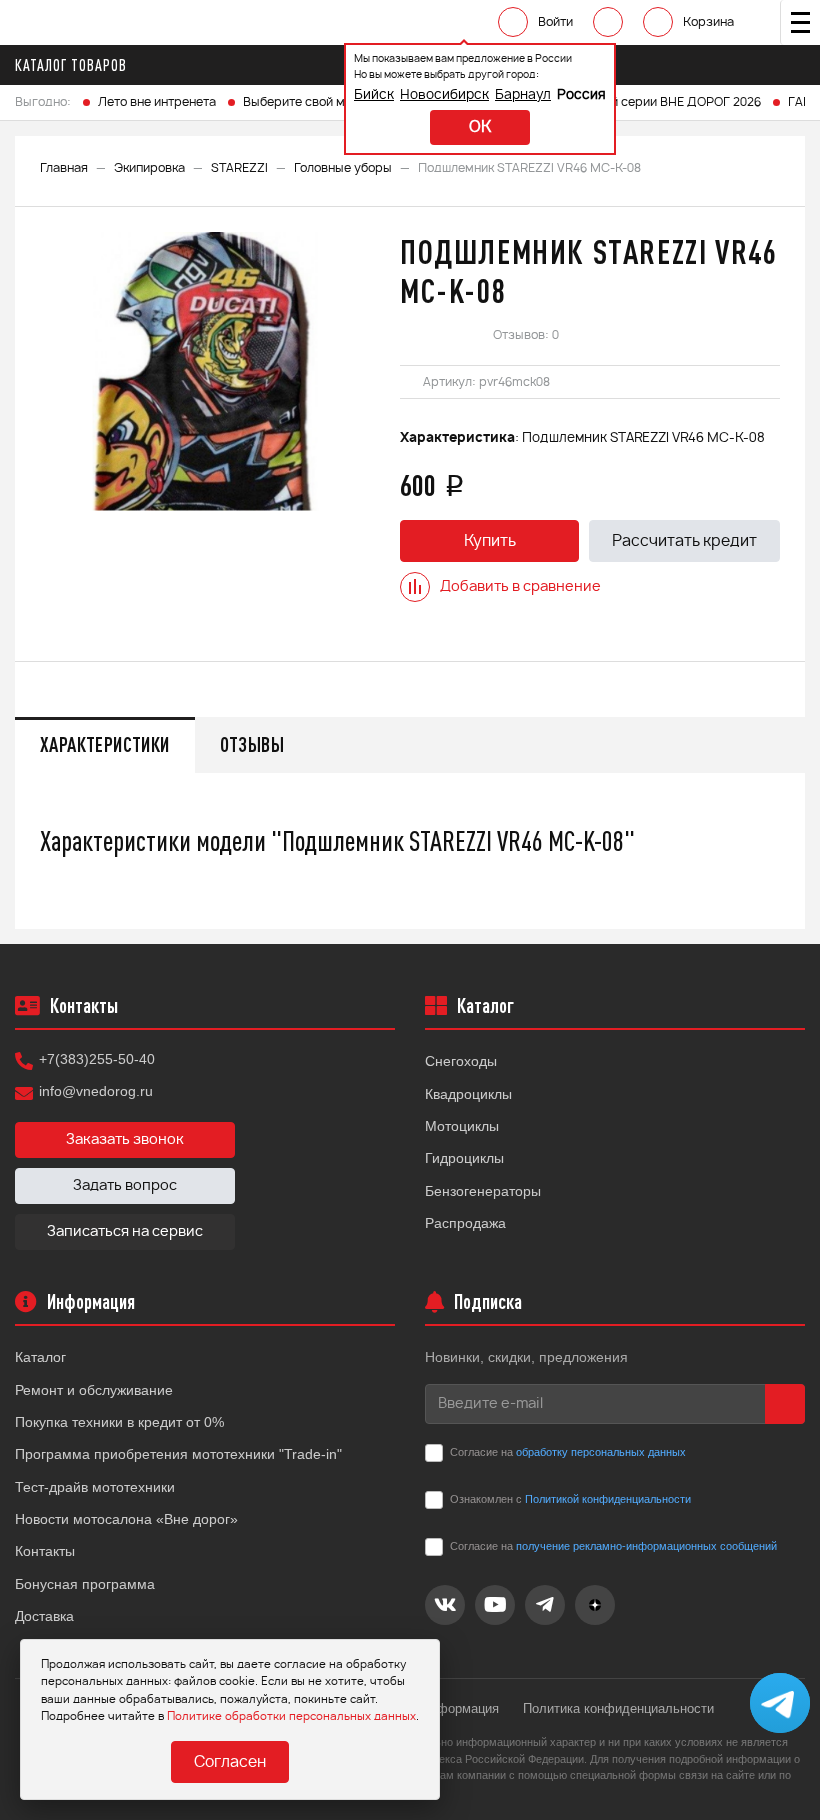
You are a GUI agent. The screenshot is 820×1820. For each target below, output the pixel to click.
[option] (205, 371)
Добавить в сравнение (520, 587)
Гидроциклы (464, 1158)
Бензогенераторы (483, 1191)
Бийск (374, 95)
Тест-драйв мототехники (95, 1487)
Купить (490, 541)
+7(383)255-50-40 (97, 1059)
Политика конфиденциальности (618, 1708)
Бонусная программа (85, 1584)
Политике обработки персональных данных (291, 1716)
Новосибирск (444, 95)
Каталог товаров (71, 65)
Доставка (44, 1616)
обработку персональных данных (601, 1452)
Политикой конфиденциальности (608, 1499)
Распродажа (465, 1223)
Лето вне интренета (157, 102)
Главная (64, 168)
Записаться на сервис (125, 1232)
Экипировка (149, 168)
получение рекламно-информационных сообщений (646, 1546)
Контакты (45, 1551)
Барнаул (523, 95)
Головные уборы (343, 168)
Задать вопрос (125, 1186)
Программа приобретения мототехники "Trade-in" (178, 1454)
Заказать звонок (125, 1140)
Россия (581, 95)
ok (480, 127)
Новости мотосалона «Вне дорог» (126, 1519)
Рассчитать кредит (684, 541)
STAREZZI (239, 168)
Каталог (40, 1357)
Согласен (230, 1762)
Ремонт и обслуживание (94, 1390)
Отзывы (252, 744)
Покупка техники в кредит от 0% (119, 1422)
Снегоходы (461, 1061)
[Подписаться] (785, 1404)
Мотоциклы (462, 1126)
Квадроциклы (468, 1094)
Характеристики (105, 744)
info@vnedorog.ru (96, 1091)
